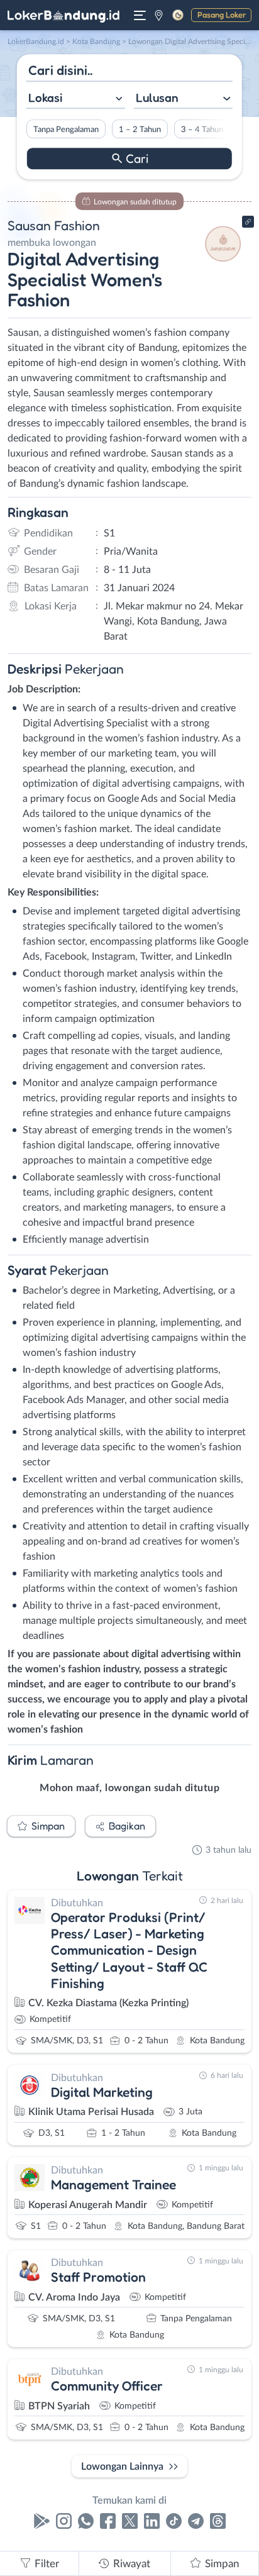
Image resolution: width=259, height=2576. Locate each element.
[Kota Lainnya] (159, 15)
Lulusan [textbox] (157, 97)
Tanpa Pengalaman (66, 130)
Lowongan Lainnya (122, 2467)
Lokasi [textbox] (45, 97)
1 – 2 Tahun (140, 130)
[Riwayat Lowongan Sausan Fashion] (223, 265)
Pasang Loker (222, 14)
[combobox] (76, 99)
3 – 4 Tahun (202, 130)
